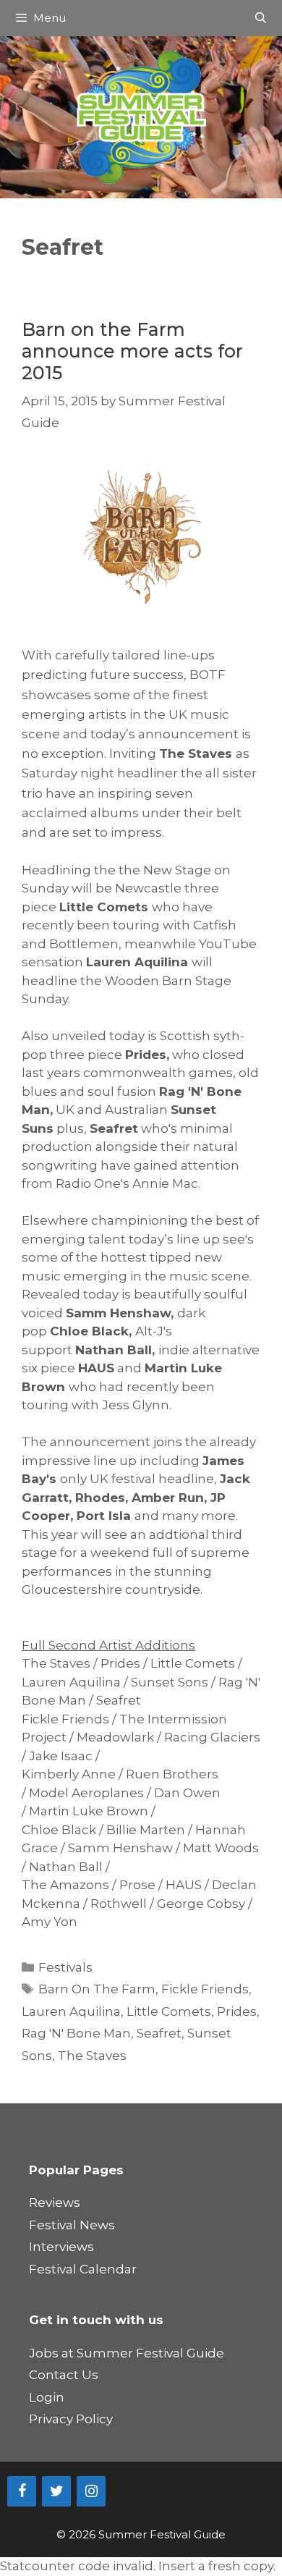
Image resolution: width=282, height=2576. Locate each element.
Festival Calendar (83, 2269)
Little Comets (169, 2011)
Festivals (65, 1967)
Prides (237, 2011)
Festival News (72, 2225)
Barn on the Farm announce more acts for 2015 (132, 351)
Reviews (55, 2203)
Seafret (159, 2033)
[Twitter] (56, 2491)
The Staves (92, 2056)
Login (47, 2397)
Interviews (61, 2247)
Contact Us (64, 2375)
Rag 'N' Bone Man (76, 2033)
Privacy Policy (71, 2419)
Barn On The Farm (97, 1989)
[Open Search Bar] (261, 18)
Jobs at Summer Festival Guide (127, 2353)
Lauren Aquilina (71, 2011)
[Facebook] (22, 2491)
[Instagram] (91, 2491)
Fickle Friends (205, 1989)
